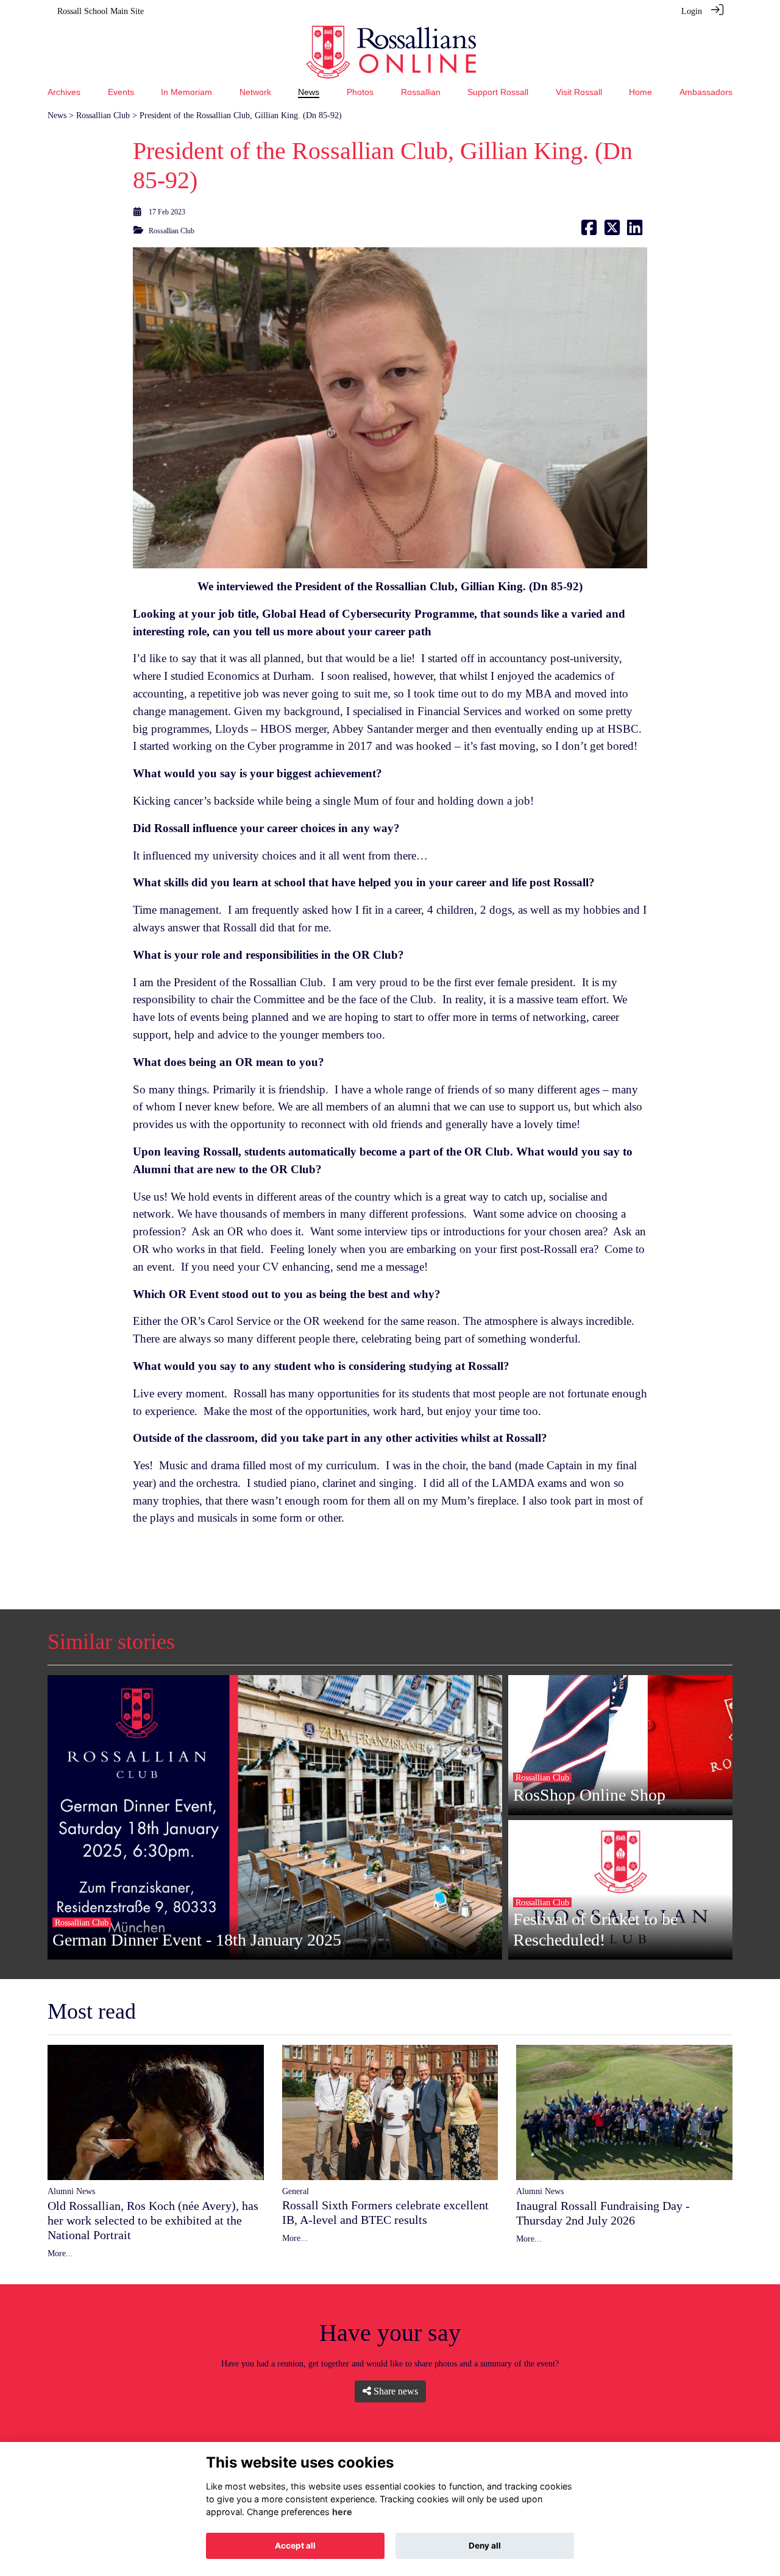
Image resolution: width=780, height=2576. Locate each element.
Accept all (295, 2546)
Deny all (485, 2546)
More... (60, 2253)
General (296, 2191)
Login (692, 11)
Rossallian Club (103, 115)
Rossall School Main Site (101, 11)
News (57, 115)
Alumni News (71, 2191)
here (342, 2512)
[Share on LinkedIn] (635, 231)
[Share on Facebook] (589, 231)
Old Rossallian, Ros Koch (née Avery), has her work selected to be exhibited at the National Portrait (153, 2220)
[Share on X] (612, 231)
